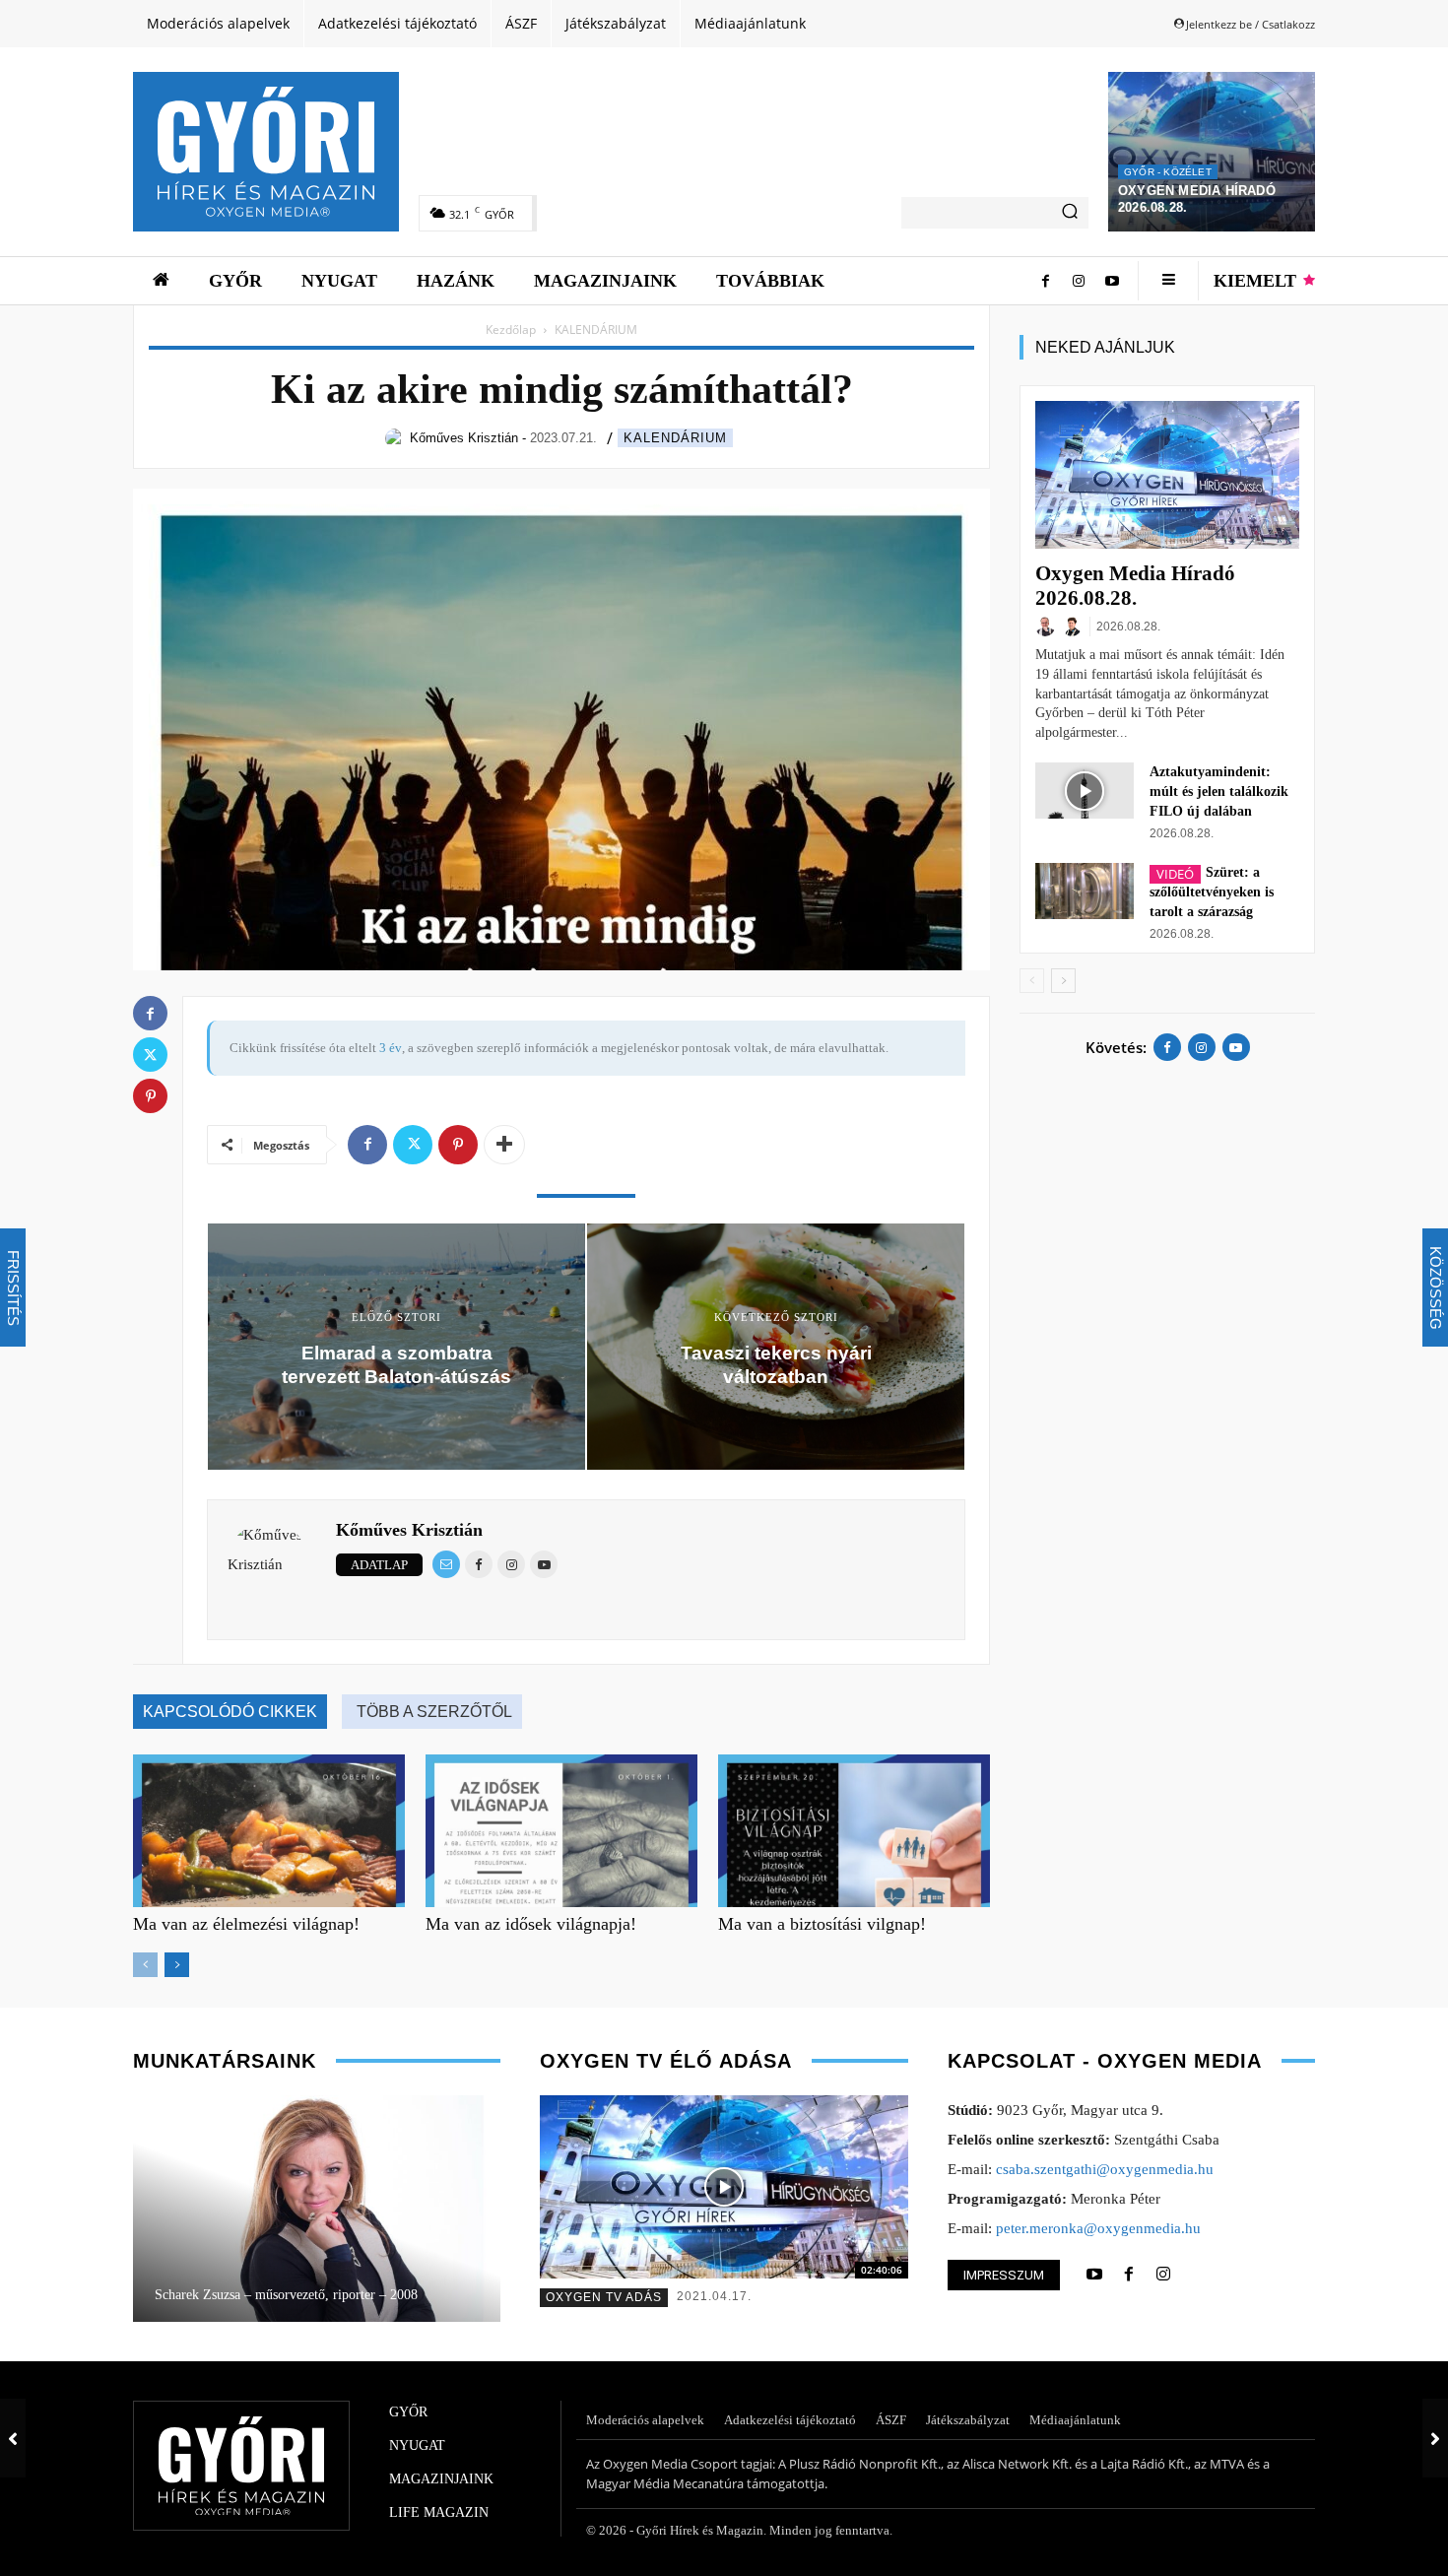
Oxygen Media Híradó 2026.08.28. (1135, 586)
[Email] (446, 1564)
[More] (504, 1145)
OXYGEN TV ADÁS (604, 2297)
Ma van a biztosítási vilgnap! (822, 1924)
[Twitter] (413, 1145)
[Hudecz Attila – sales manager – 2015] (316, 2209)
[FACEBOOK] (1129, 2275)
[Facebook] (1045, 281)
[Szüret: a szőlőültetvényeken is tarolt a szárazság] (1085, 891)
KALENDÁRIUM (675, 438)
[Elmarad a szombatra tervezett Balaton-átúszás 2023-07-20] (13, 2438)
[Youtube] (1112, 281)
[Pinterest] (458, 1145)
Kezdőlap (511, 330)
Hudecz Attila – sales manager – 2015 (259, 2295)
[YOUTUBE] (1094, 2275)
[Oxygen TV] (724, 2187)
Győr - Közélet (1168, 172)
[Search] (1070, 213)
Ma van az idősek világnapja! (531, 1924)
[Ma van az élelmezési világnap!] (269, 1831)
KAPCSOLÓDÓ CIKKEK (230, 1712)
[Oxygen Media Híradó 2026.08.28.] (1212, 152)
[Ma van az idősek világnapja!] (561, 1831)
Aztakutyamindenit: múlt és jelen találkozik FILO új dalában (1219, 792)
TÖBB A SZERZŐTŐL (434, 1712)
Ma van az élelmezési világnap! (246, 1924)
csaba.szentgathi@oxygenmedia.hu (1105, 2169)
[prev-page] (145, 1965)
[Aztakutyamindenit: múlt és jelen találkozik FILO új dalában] (1085, 790)
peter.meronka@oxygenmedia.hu (1098, 2228)
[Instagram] (1079, 281)
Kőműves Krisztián (409, 1530)
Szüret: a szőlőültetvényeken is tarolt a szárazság (1212, 892)
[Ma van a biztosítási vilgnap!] (854, 1831)
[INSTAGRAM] (1163, 2275)
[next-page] (177, 1965)
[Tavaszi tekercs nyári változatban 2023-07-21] (1435, 2438)
